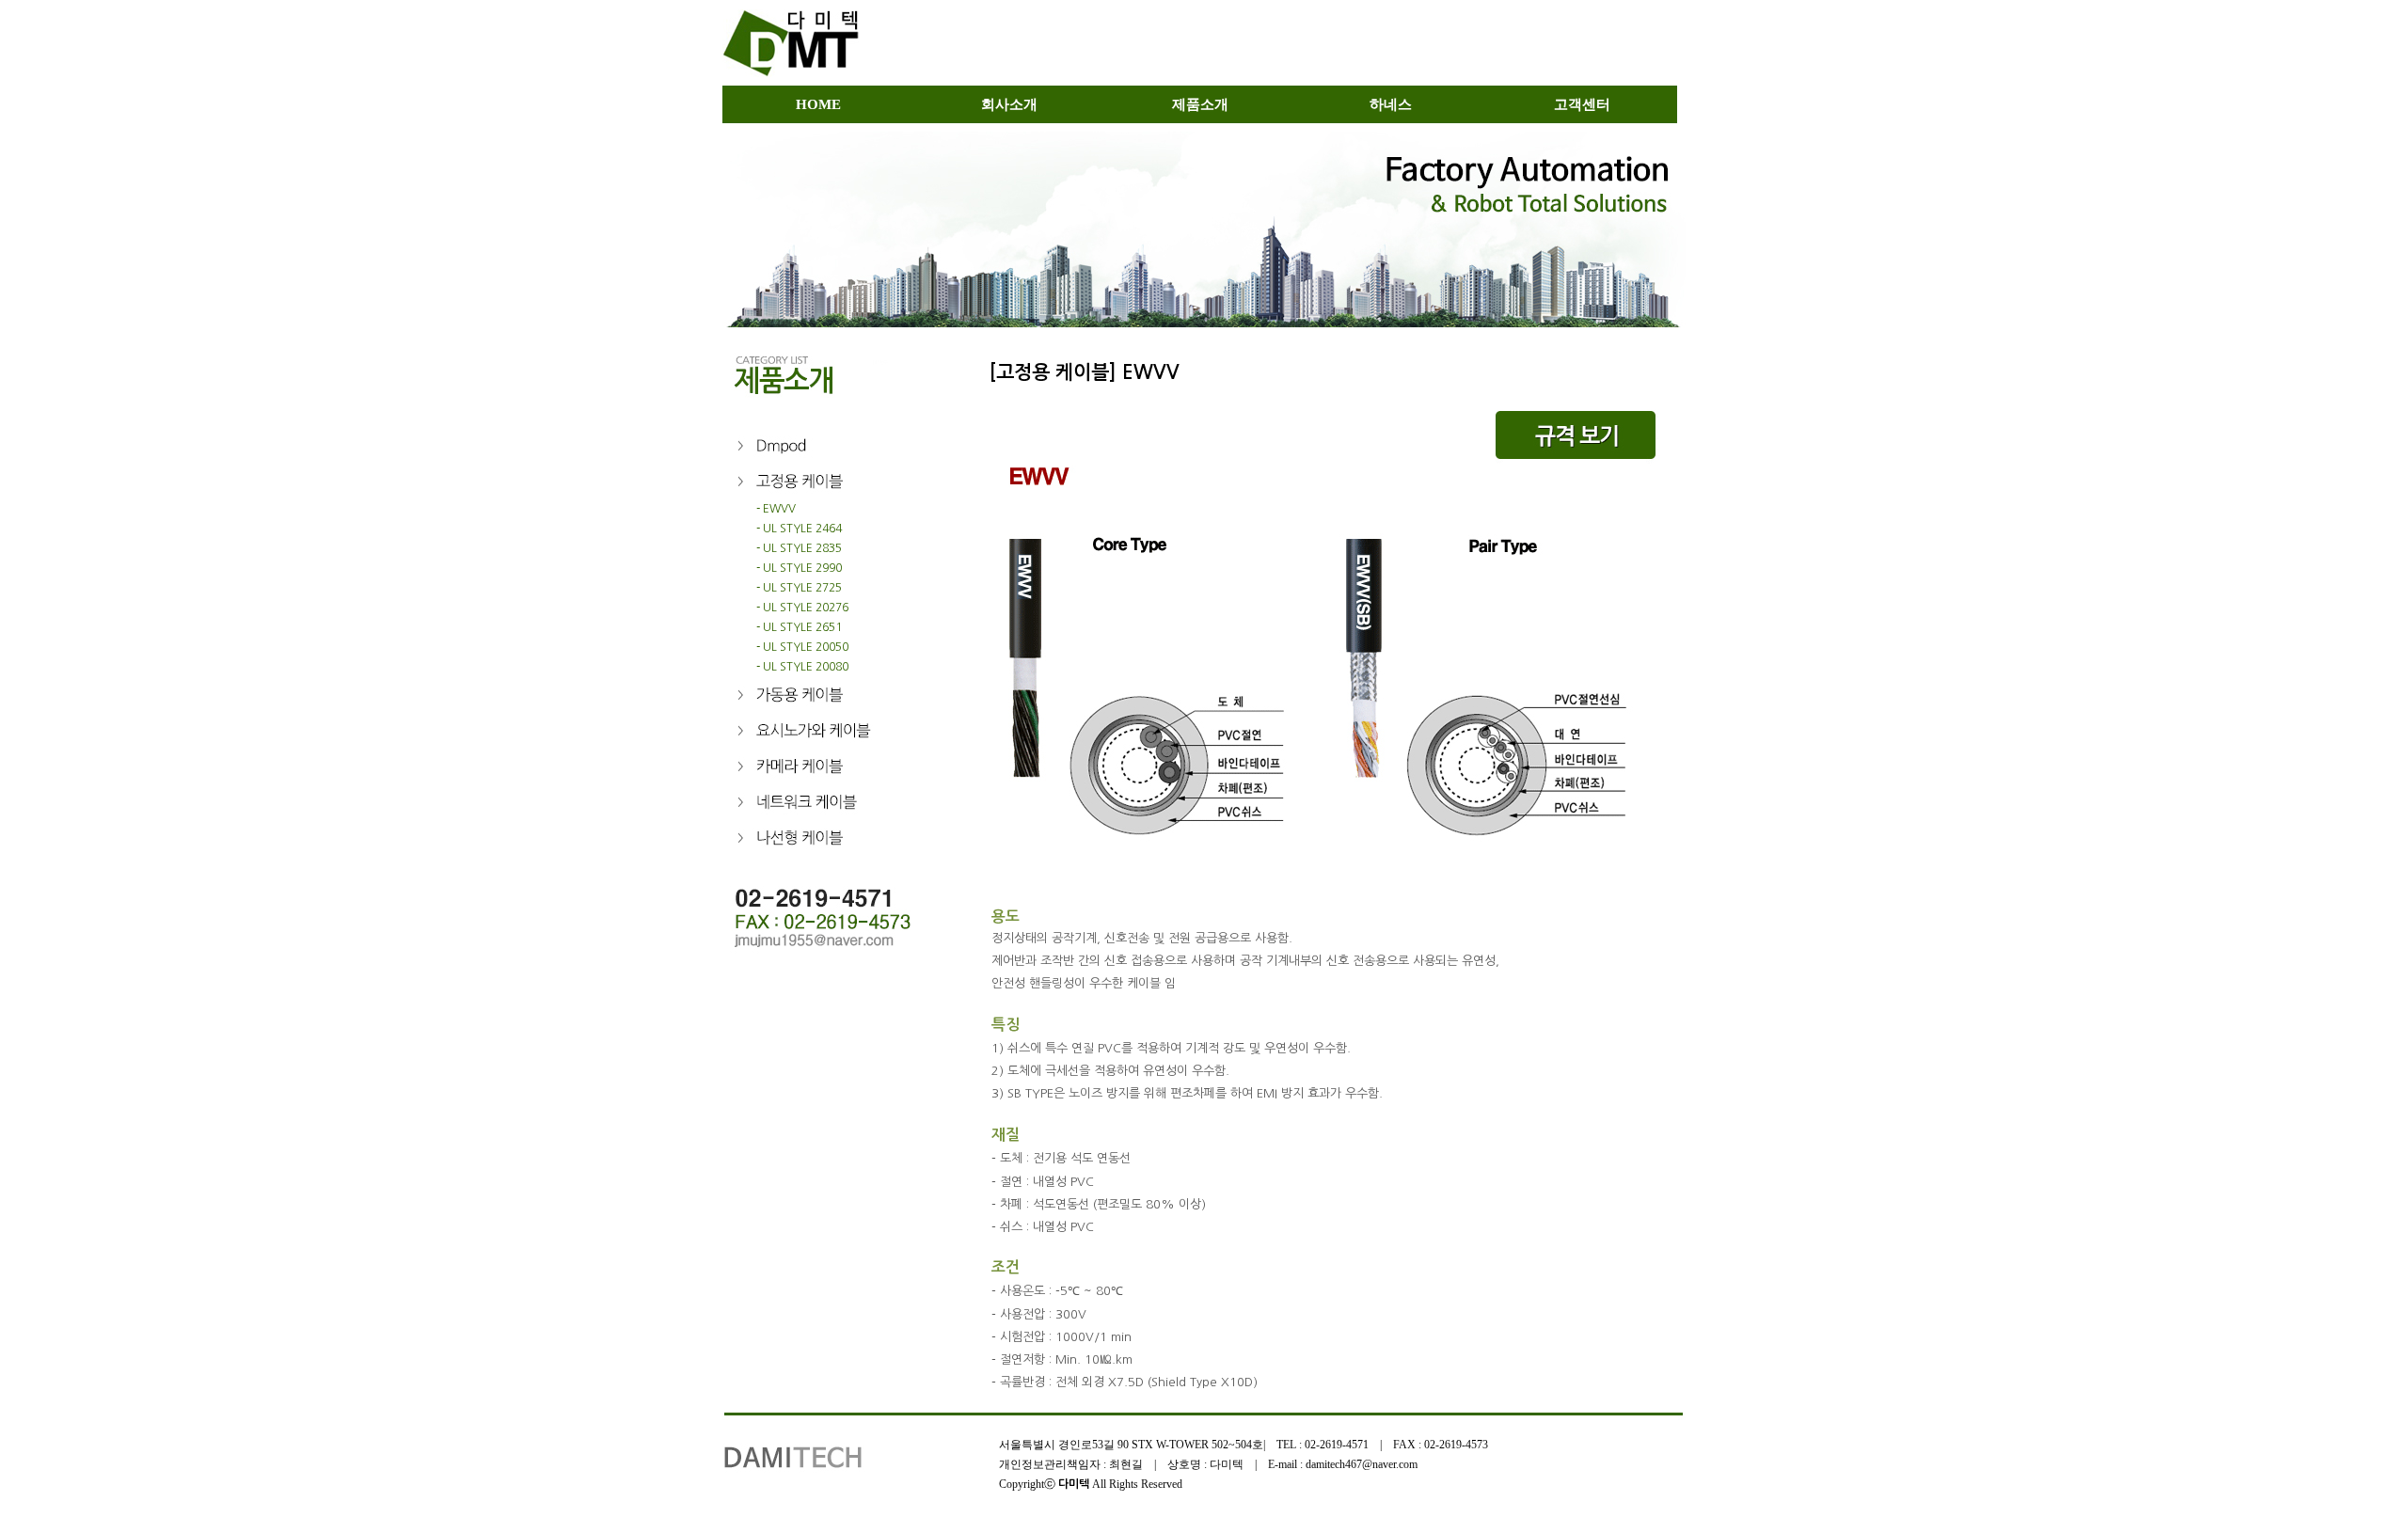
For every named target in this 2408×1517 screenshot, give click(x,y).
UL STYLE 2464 (802, 529)
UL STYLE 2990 (802, 568)
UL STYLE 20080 (806, 667)
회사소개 (1009, 104)
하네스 (1391, 104)
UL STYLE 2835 (802, 548)
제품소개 (1200, 104)
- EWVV (759, 509)
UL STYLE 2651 (802, 627)
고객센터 (1582, 104)
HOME (818, 104)
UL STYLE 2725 (802, 588)
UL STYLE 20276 (806, 608)
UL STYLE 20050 (806, 647)
